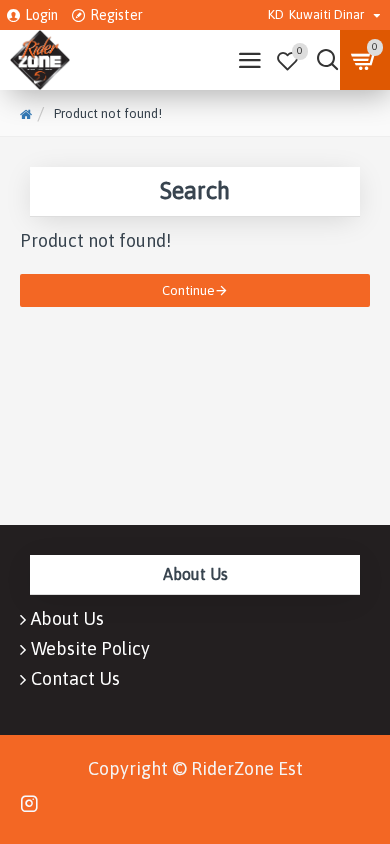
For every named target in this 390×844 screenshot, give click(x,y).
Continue (188, 290)
